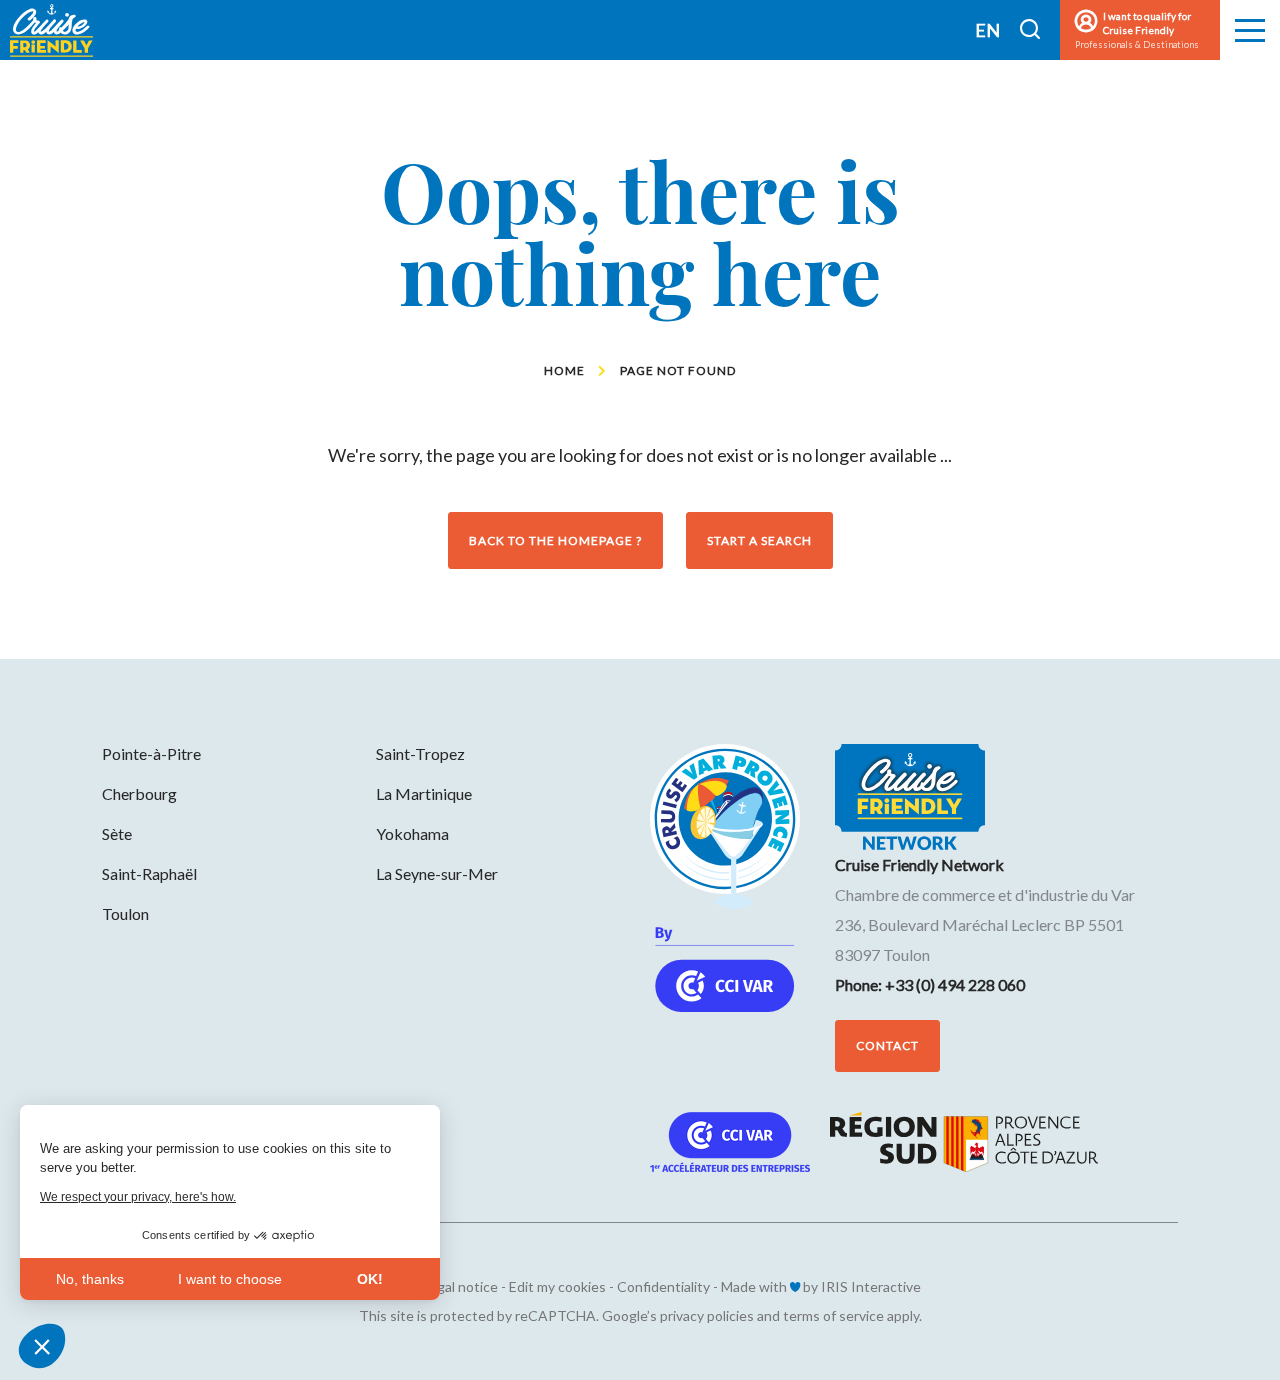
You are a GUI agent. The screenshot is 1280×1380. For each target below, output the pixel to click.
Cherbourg (139, 793)
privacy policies (707, 1315)
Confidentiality (663, 1286)
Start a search (759, 540)
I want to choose (230, 1279)
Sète (117, 833)
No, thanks (90, 1279)
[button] (42, 1346)
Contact (887, 1045)
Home (564, 370)
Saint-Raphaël (149, 873)
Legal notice (460, 1286)
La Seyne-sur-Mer (437, 873)
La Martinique (424, 793)
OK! (370, 1279)
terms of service (833, 1315)
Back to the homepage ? (555, 540)
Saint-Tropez (420, 753)
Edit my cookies (557, 1286)
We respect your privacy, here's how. (138, 1197)
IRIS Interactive (871, 1286)
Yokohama (412, 833)
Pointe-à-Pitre (151, 753)
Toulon (125, 913)
